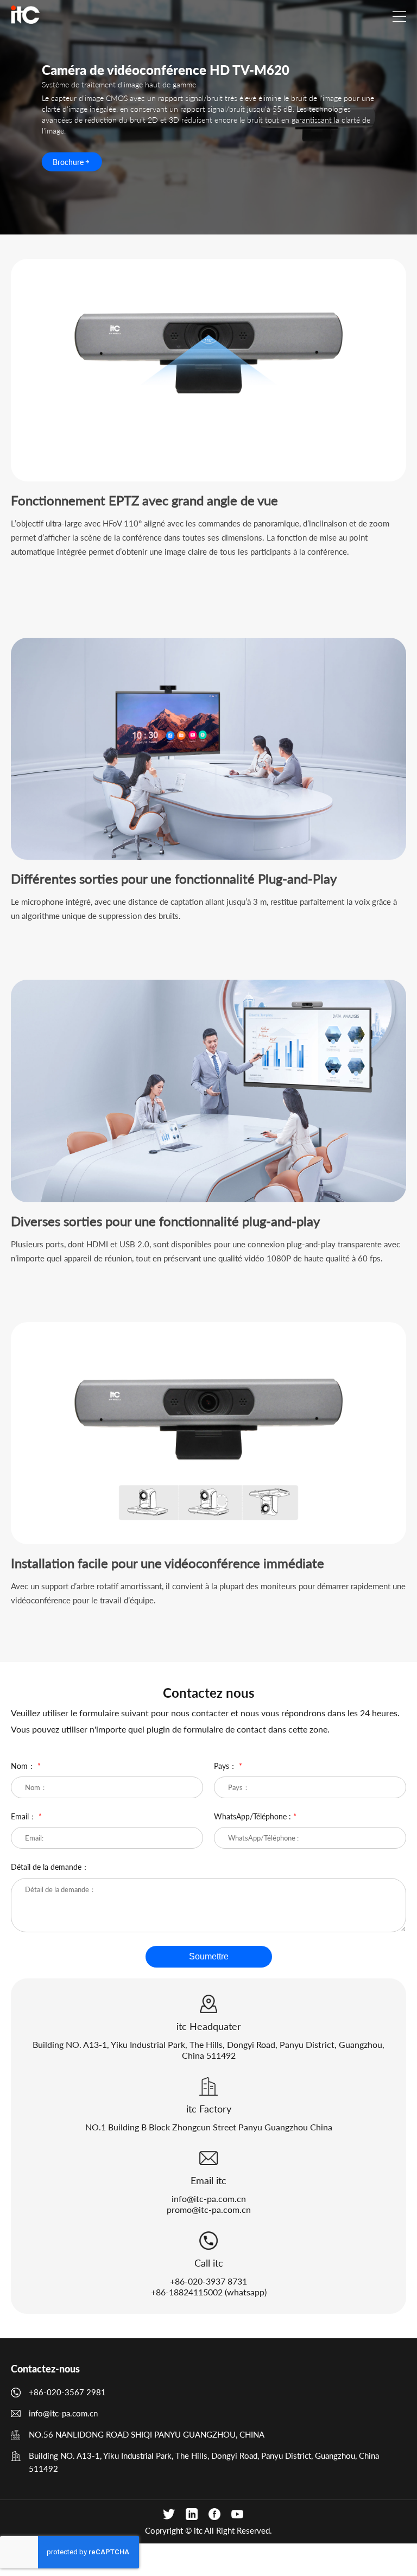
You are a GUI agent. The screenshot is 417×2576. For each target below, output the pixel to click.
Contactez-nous (45, 2369)
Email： (26, 1816)
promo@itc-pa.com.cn (209, 2209)
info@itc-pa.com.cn (209, 2199)
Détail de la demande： (50, 1867)
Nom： (26, 1766)
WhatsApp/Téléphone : (255, 1816)
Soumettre (209, 1956)
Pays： (228, 1766)
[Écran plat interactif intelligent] (25, 15)
